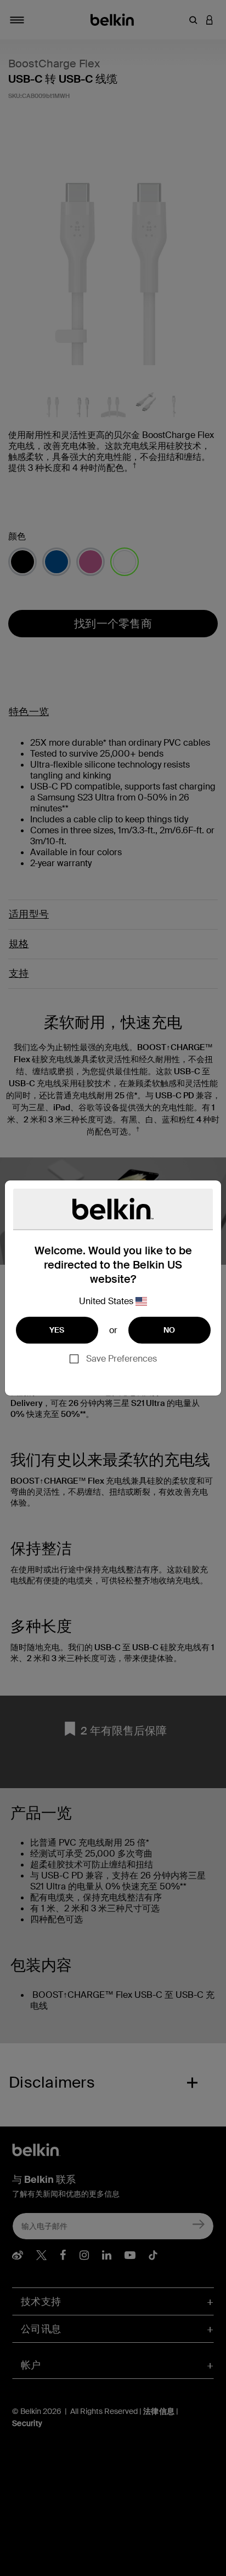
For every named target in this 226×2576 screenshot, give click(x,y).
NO (169, 1330)
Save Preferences (122, 1359)
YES (57, 1330)
